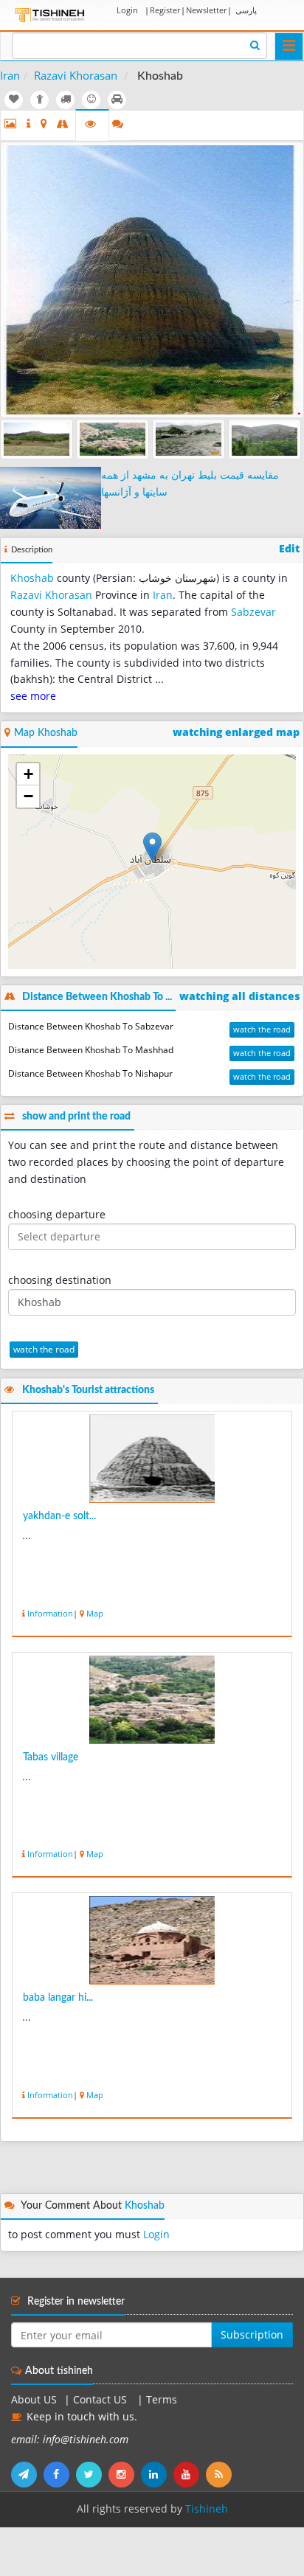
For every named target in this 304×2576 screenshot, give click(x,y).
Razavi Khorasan (76, 75)
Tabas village (51, 1757)
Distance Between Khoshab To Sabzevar (91, 1026)
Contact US (101, 2400)
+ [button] (28, 774)
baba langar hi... (58, 1998)
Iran (10, 75)
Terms (162, 2400)
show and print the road (76, 1117)
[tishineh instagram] (125, 2474)
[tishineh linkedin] (157, 2474)
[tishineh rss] (221, 2474)
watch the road (262, 1029)
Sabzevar (253, 612)
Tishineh (207, 2509)
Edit (289, 549)
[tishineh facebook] (60, 2474)
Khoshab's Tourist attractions (88, 1390)
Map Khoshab (46, 733)
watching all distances (239, 996)
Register (165, 10)
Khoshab (32, 578)
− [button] (28, 796)
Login (127, 10)
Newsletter (206, 10)
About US (34, 2400)
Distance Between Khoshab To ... (97, 997)
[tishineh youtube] (190, 2474)
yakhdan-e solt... (59, 1516)
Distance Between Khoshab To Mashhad (91, 1050)
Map (95, 1613)
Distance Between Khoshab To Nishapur (90, 1073)
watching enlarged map (236, 732)
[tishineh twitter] (92, 2474)
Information (50, 1613)
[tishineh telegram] (27, 2474)
